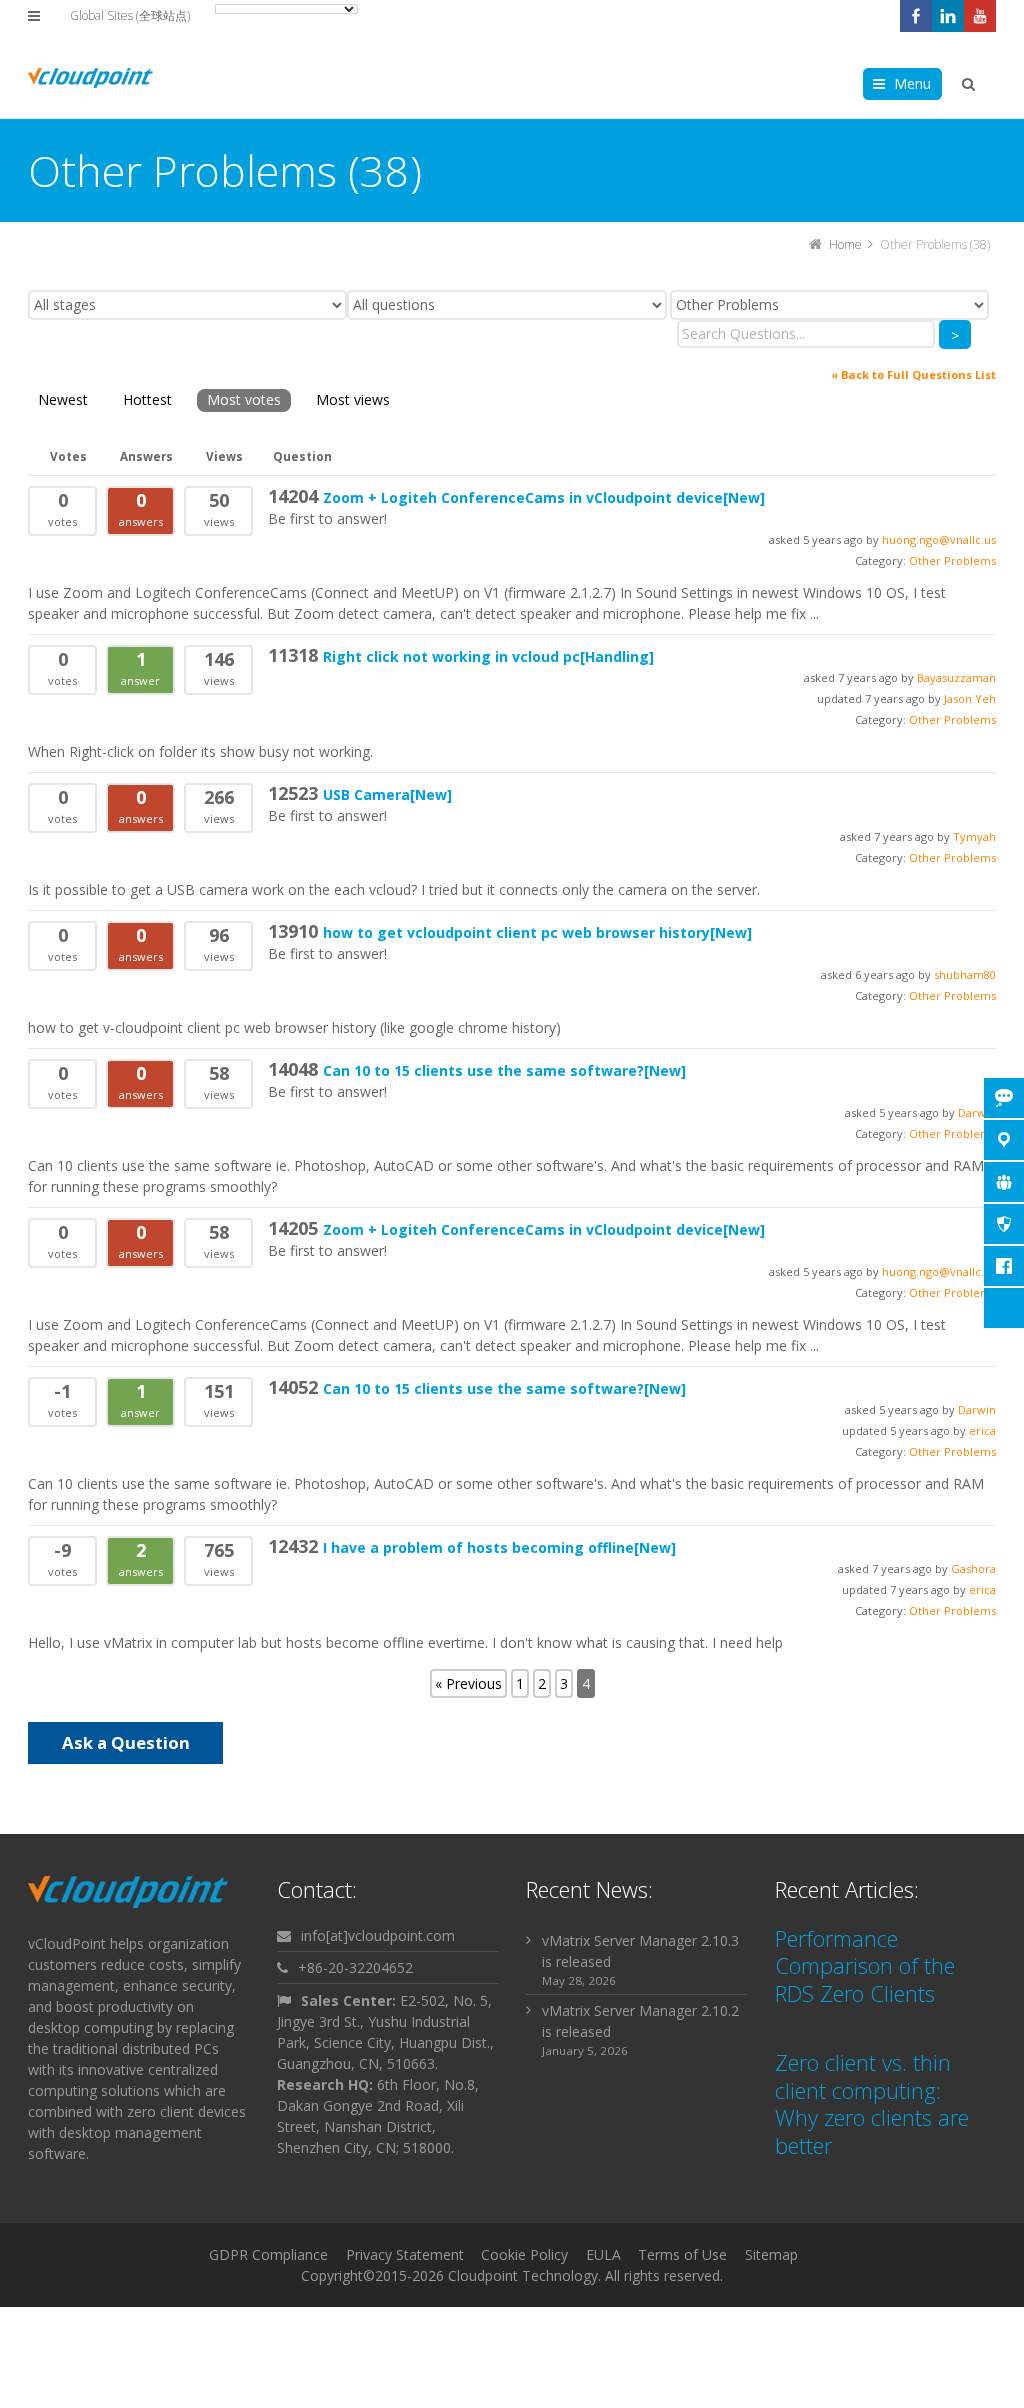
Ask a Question (126, 1742)
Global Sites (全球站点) (130, 15)
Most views (353, 399)
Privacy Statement (405, 2254)
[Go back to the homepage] (90, 78)
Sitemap (771, 2254)
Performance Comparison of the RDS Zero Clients (865, 1965)
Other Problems (952, 560)
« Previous (468, 1683)
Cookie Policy (524, 2254)
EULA (603, 2254)
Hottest (147, 399)
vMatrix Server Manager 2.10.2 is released (640, 2021)
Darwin (977, 1409)
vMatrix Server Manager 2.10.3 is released (640, 1951)
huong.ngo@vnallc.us (939, 539)
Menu (912, 83)
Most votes (244, 399)
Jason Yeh (970, 698)
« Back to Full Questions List (913, 374)
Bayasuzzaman (956, 677)
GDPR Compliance (268, 2254)
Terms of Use (682, 2254)
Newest (63, 399)
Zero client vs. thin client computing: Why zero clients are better (872, 2103)
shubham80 (965, 974)
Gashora (973, 1568)
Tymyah (974, 836)
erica (982, 1430)
